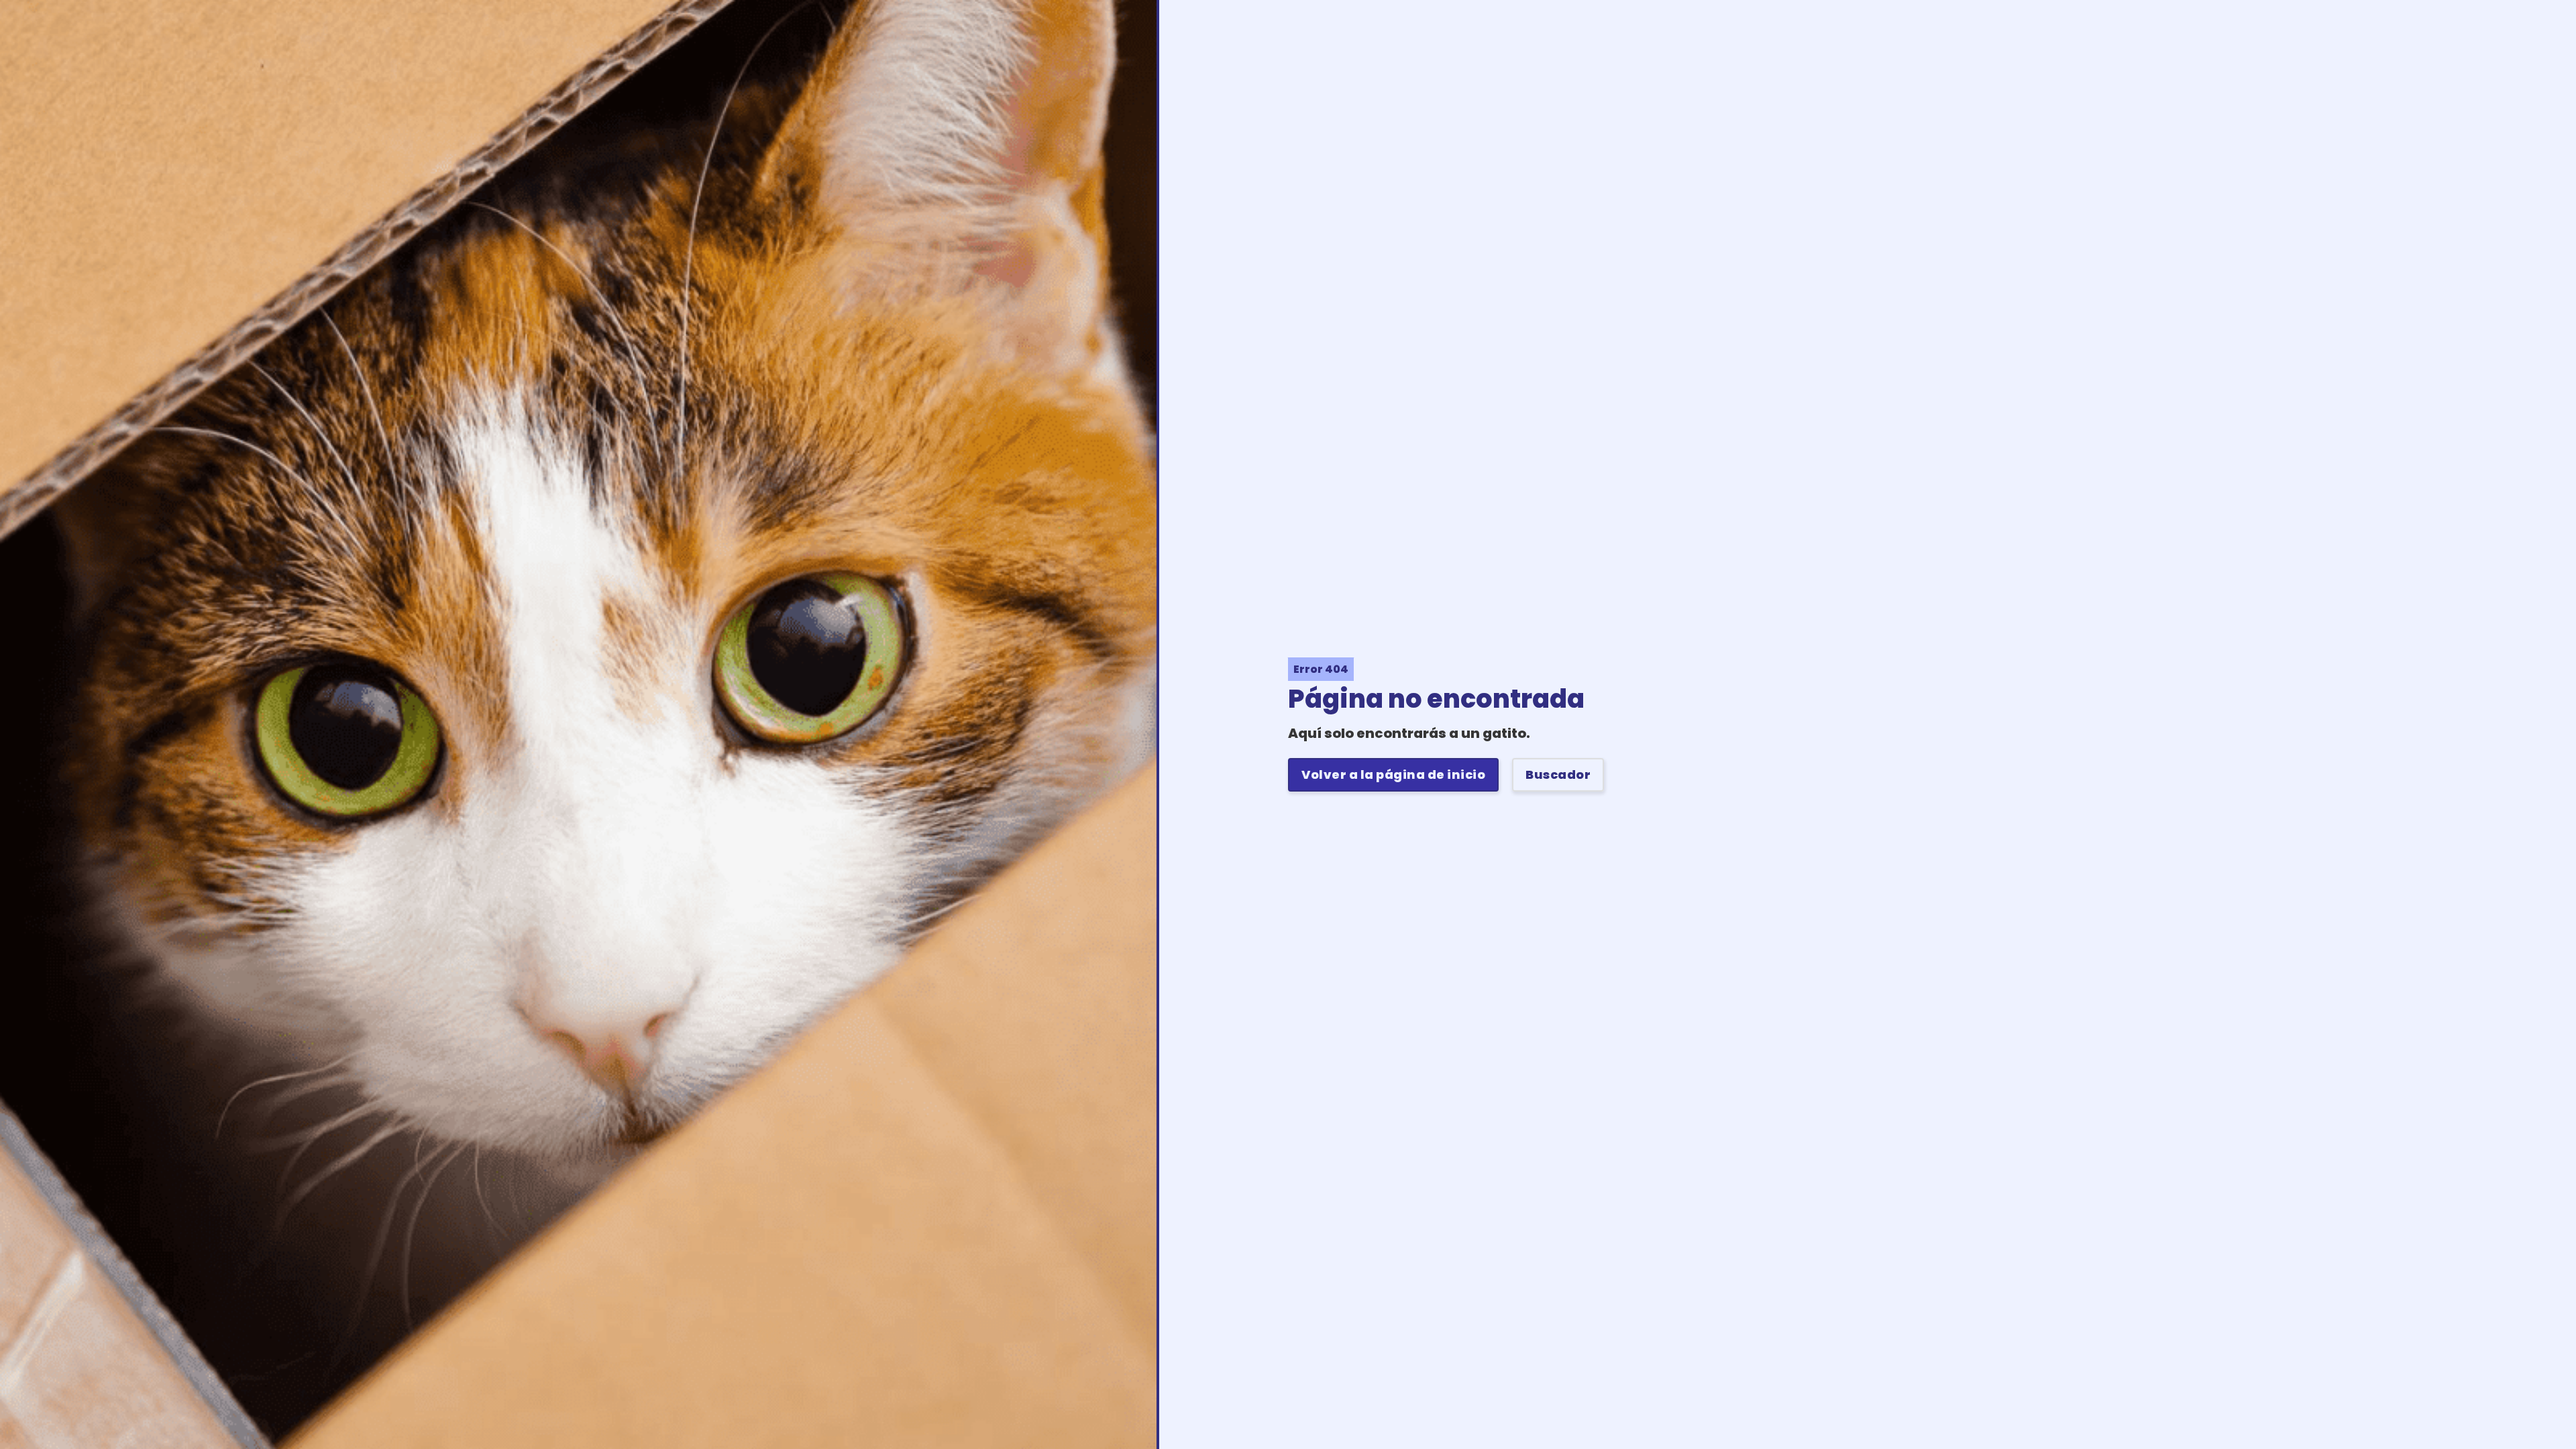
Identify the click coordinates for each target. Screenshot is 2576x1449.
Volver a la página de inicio (1393, 774)
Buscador (1558, 774)
